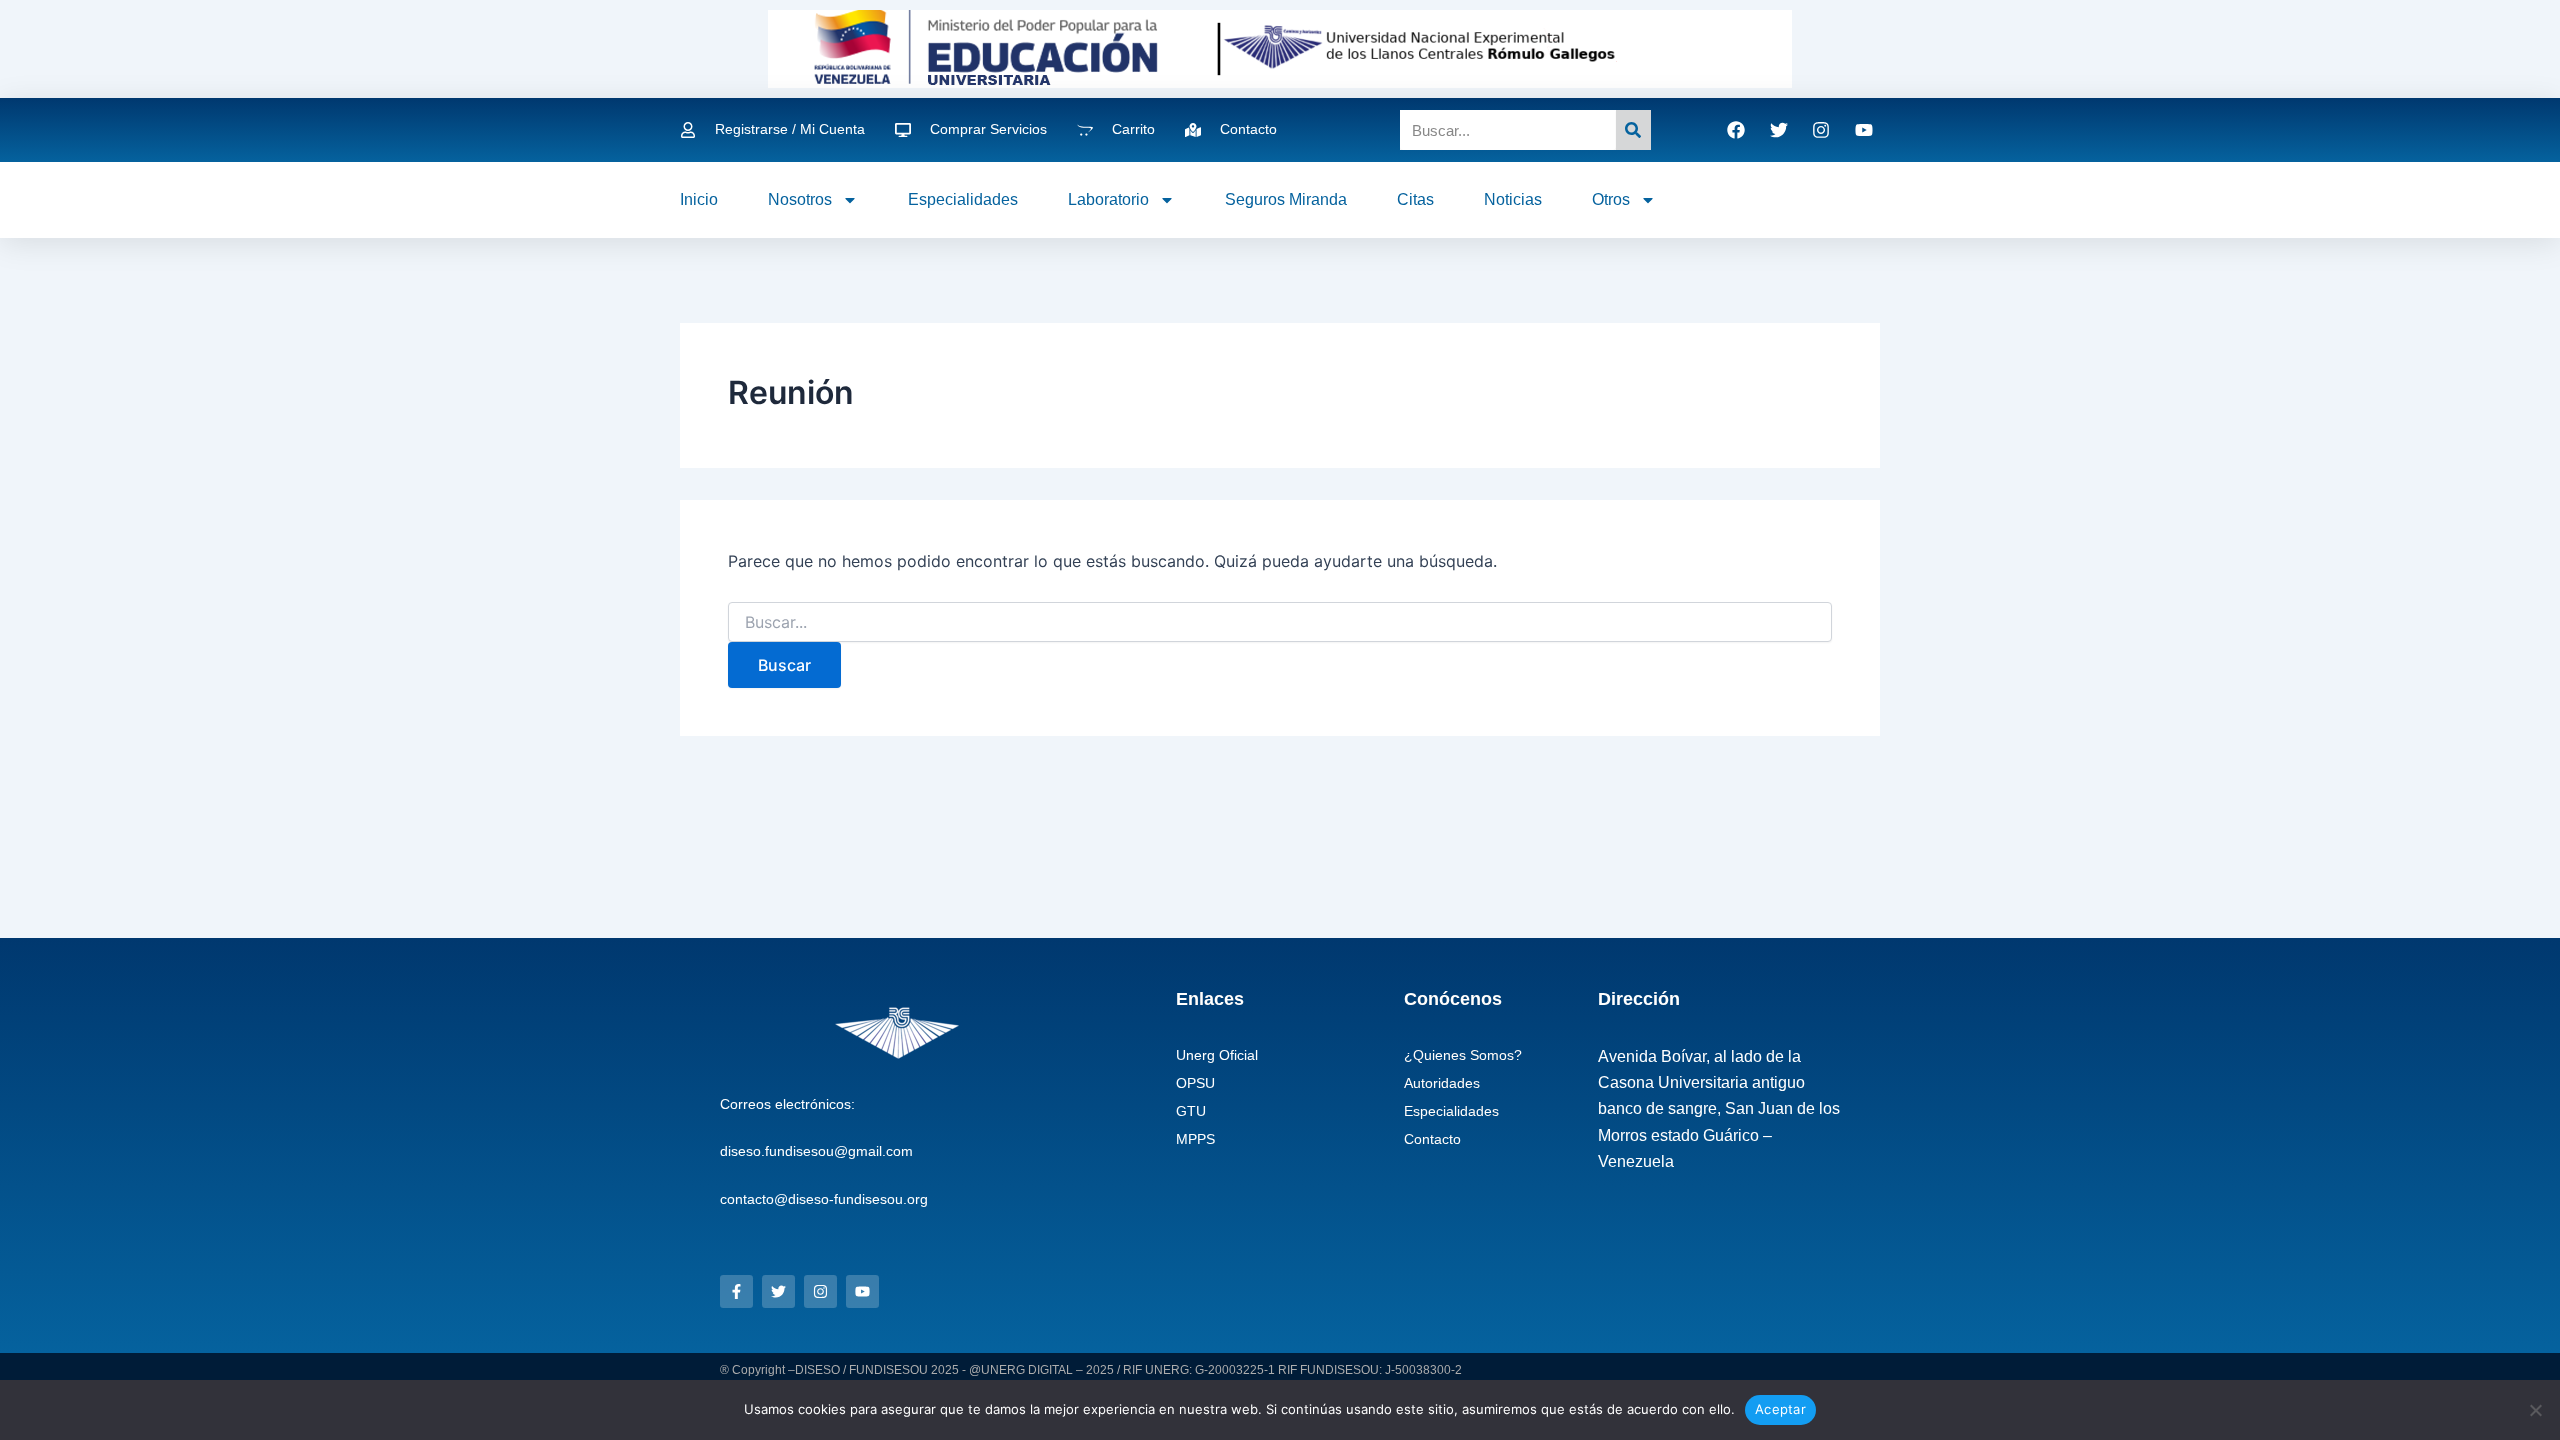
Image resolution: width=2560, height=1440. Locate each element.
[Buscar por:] (1280, 622)
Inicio (699, 199)
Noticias (1513, 199)
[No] (2535, 1410)
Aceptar (1780, 1409)
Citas (1415, 199)
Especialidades (963, 199)
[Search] (1633, 130)
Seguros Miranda (1286, 199)
